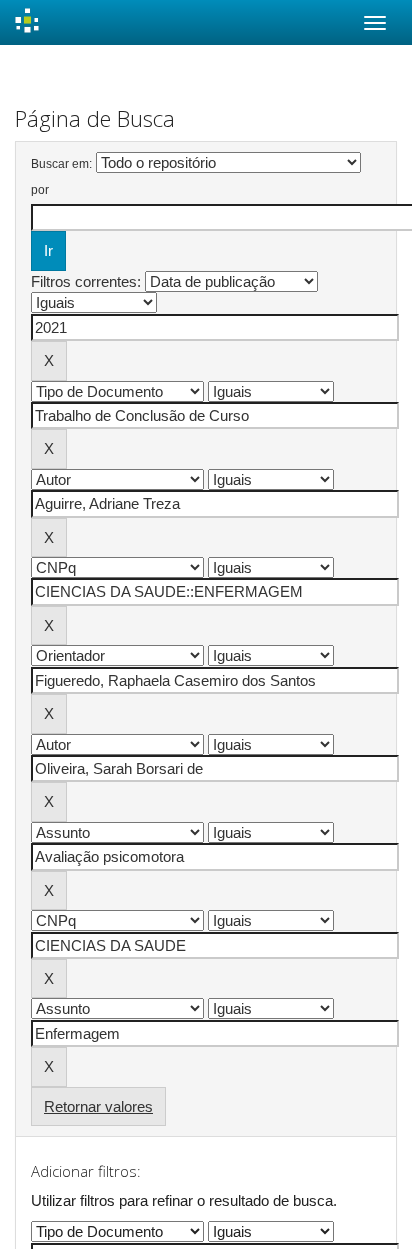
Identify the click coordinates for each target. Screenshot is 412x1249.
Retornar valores (98, 1106)
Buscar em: (61, 164)
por (40, 190)
